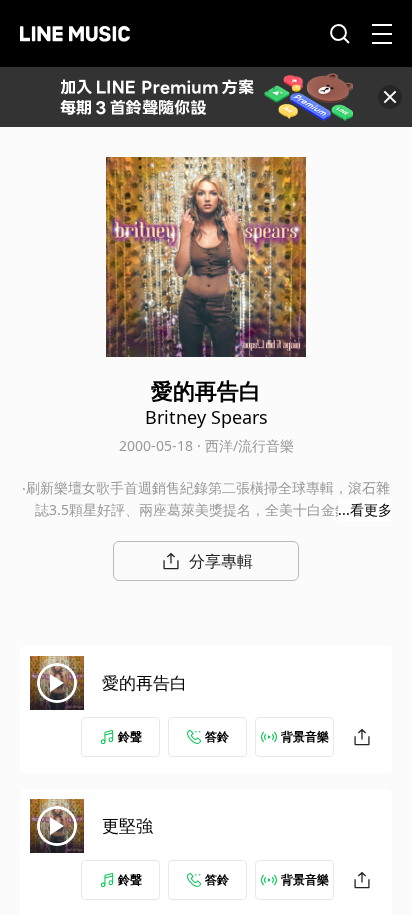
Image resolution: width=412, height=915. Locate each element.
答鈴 (217, 736)
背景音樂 (305, 736)
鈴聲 (130, 736)
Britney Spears (206, 417)
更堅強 (127, 825)
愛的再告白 (144, 682)
